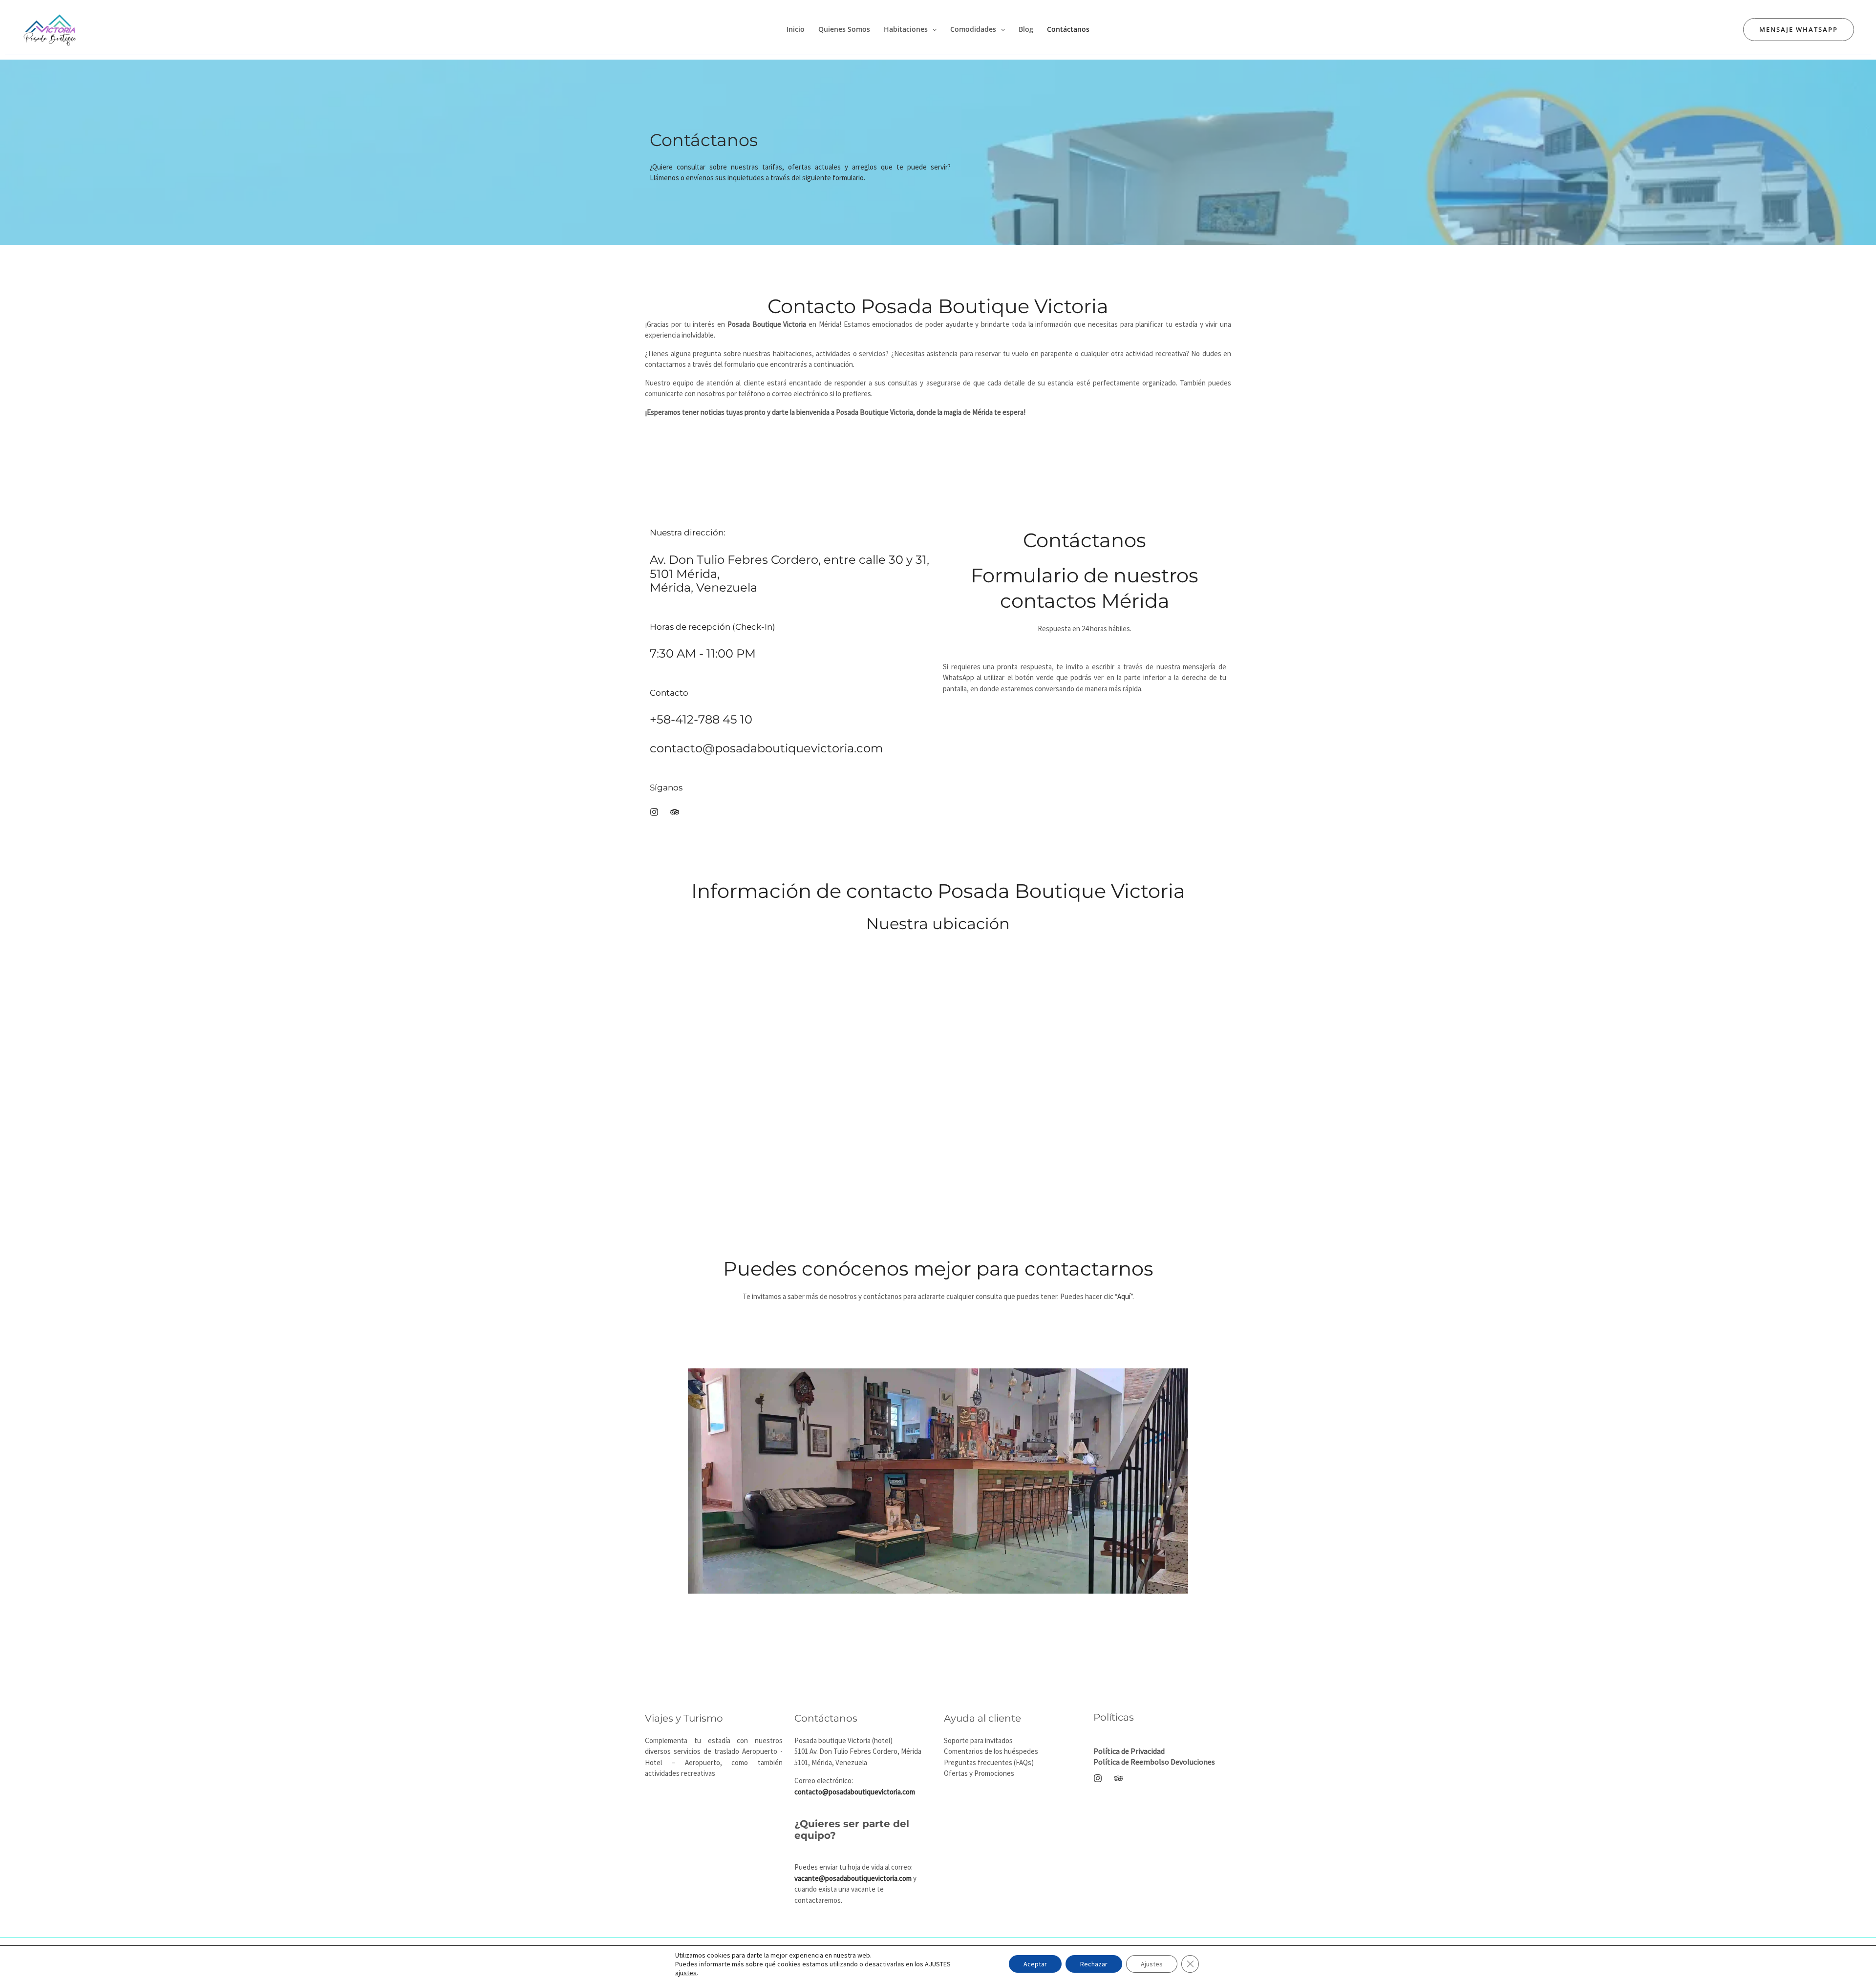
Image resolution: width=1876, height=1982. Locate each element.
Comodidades (973, 29)
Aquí (1124, 1296)
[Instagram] (1098, 1778)
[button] (932, 29)
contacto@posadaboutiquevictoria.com (766, 748)
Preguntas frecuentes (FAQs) (989, 1762)
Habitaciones (906, 29)
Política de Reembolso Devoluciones (1154, 1762)
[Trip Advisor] (1118, 1778)
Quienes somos (844, 29)
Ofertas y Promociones (979, 1773)
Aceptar (1035, 1964)
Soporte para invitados (978, 1740)
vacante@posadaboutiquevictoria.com (853, 1878)
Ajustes (1152, 1964)
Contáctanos (1068, 29)
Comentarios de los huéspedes (991, 1751)
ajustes (686, 1973)
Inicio (796, 29)
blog (1026, 29)
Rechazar (1094, 1964)
